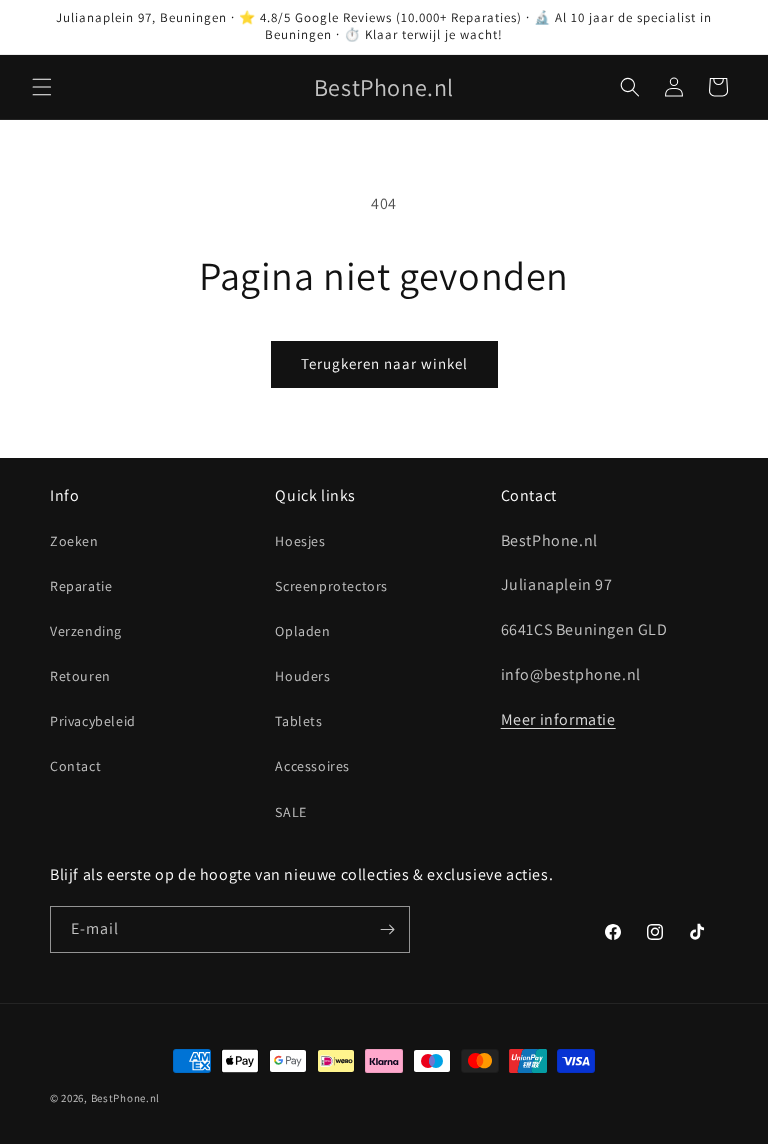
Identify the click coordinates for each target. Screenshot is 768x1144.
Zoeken (74, 541)
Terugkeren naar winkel (384, 363)
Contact (75, 766)
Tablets (298, 721)
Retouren (80, 676)
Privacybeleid (93, 721)
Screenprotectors (331, 586)
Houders (302, 676)
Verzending (86, 631)
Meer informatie (558, 719)
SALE (290, 812)
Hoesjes (300, 541)
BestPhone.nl (125, 1098)
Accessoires (312, 766)
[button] (42, 87)
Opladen (302, 631)
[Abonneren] (387, 929)
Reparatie (81, 586)
